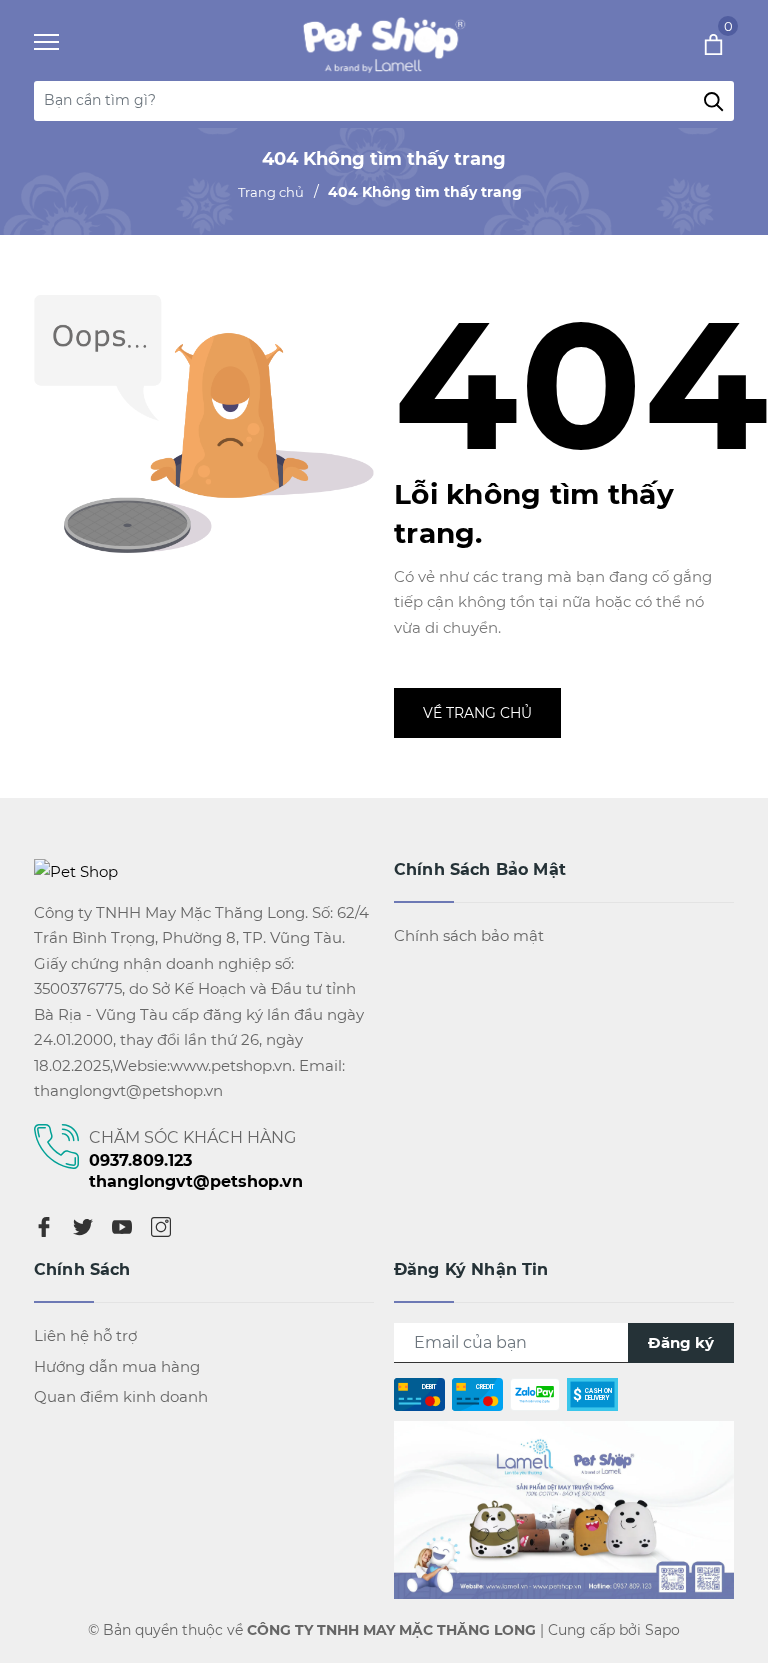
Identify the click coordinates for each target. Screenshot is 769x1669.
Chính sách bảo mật (469, 935)
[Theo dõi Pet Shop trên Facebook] (564, 1508)
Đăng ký (681, 1342)
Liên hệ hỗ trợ (85, 1335)
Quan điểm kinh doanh (121, 1396)
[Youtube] (122, 1226)
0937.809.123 (140, 1160)
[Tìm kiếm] (714, 101)
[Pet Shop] (378, 43)
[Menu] (71, 42)
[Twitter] (83, 1226)
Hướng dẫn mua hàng (117, 1366)
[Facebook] (44, 1226)
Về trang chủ (477, 713)
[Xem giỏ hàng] (686, 43)
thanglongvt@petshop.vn (196, 1181)
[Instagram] (161, 1226)
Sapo (662, 1630)
